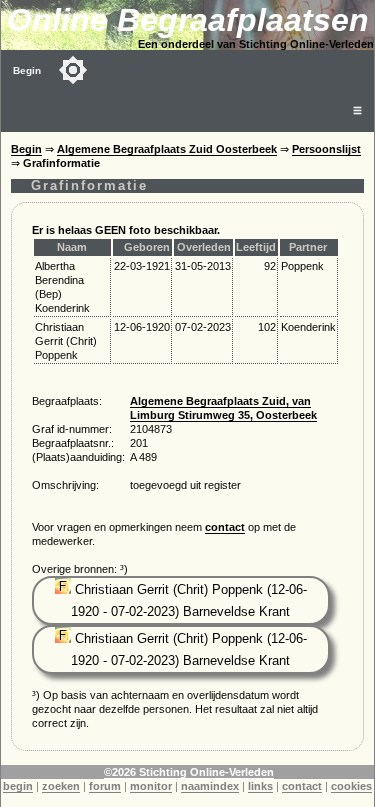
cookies (351, 786)
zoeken (61, 786)
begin (18, 786)
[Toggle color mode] (73, 70)
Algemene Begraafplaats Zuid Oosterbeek (167, 149)
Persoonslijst (326, 149)
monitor (151, 786)
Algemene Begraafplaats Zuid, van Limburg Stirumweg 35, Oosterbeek (223, 408)
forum (105, 786)
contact (225, 527)
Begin (27, 70)
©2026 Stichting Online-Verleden (189, 772)
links (260, 786)
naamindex (210, 786)
